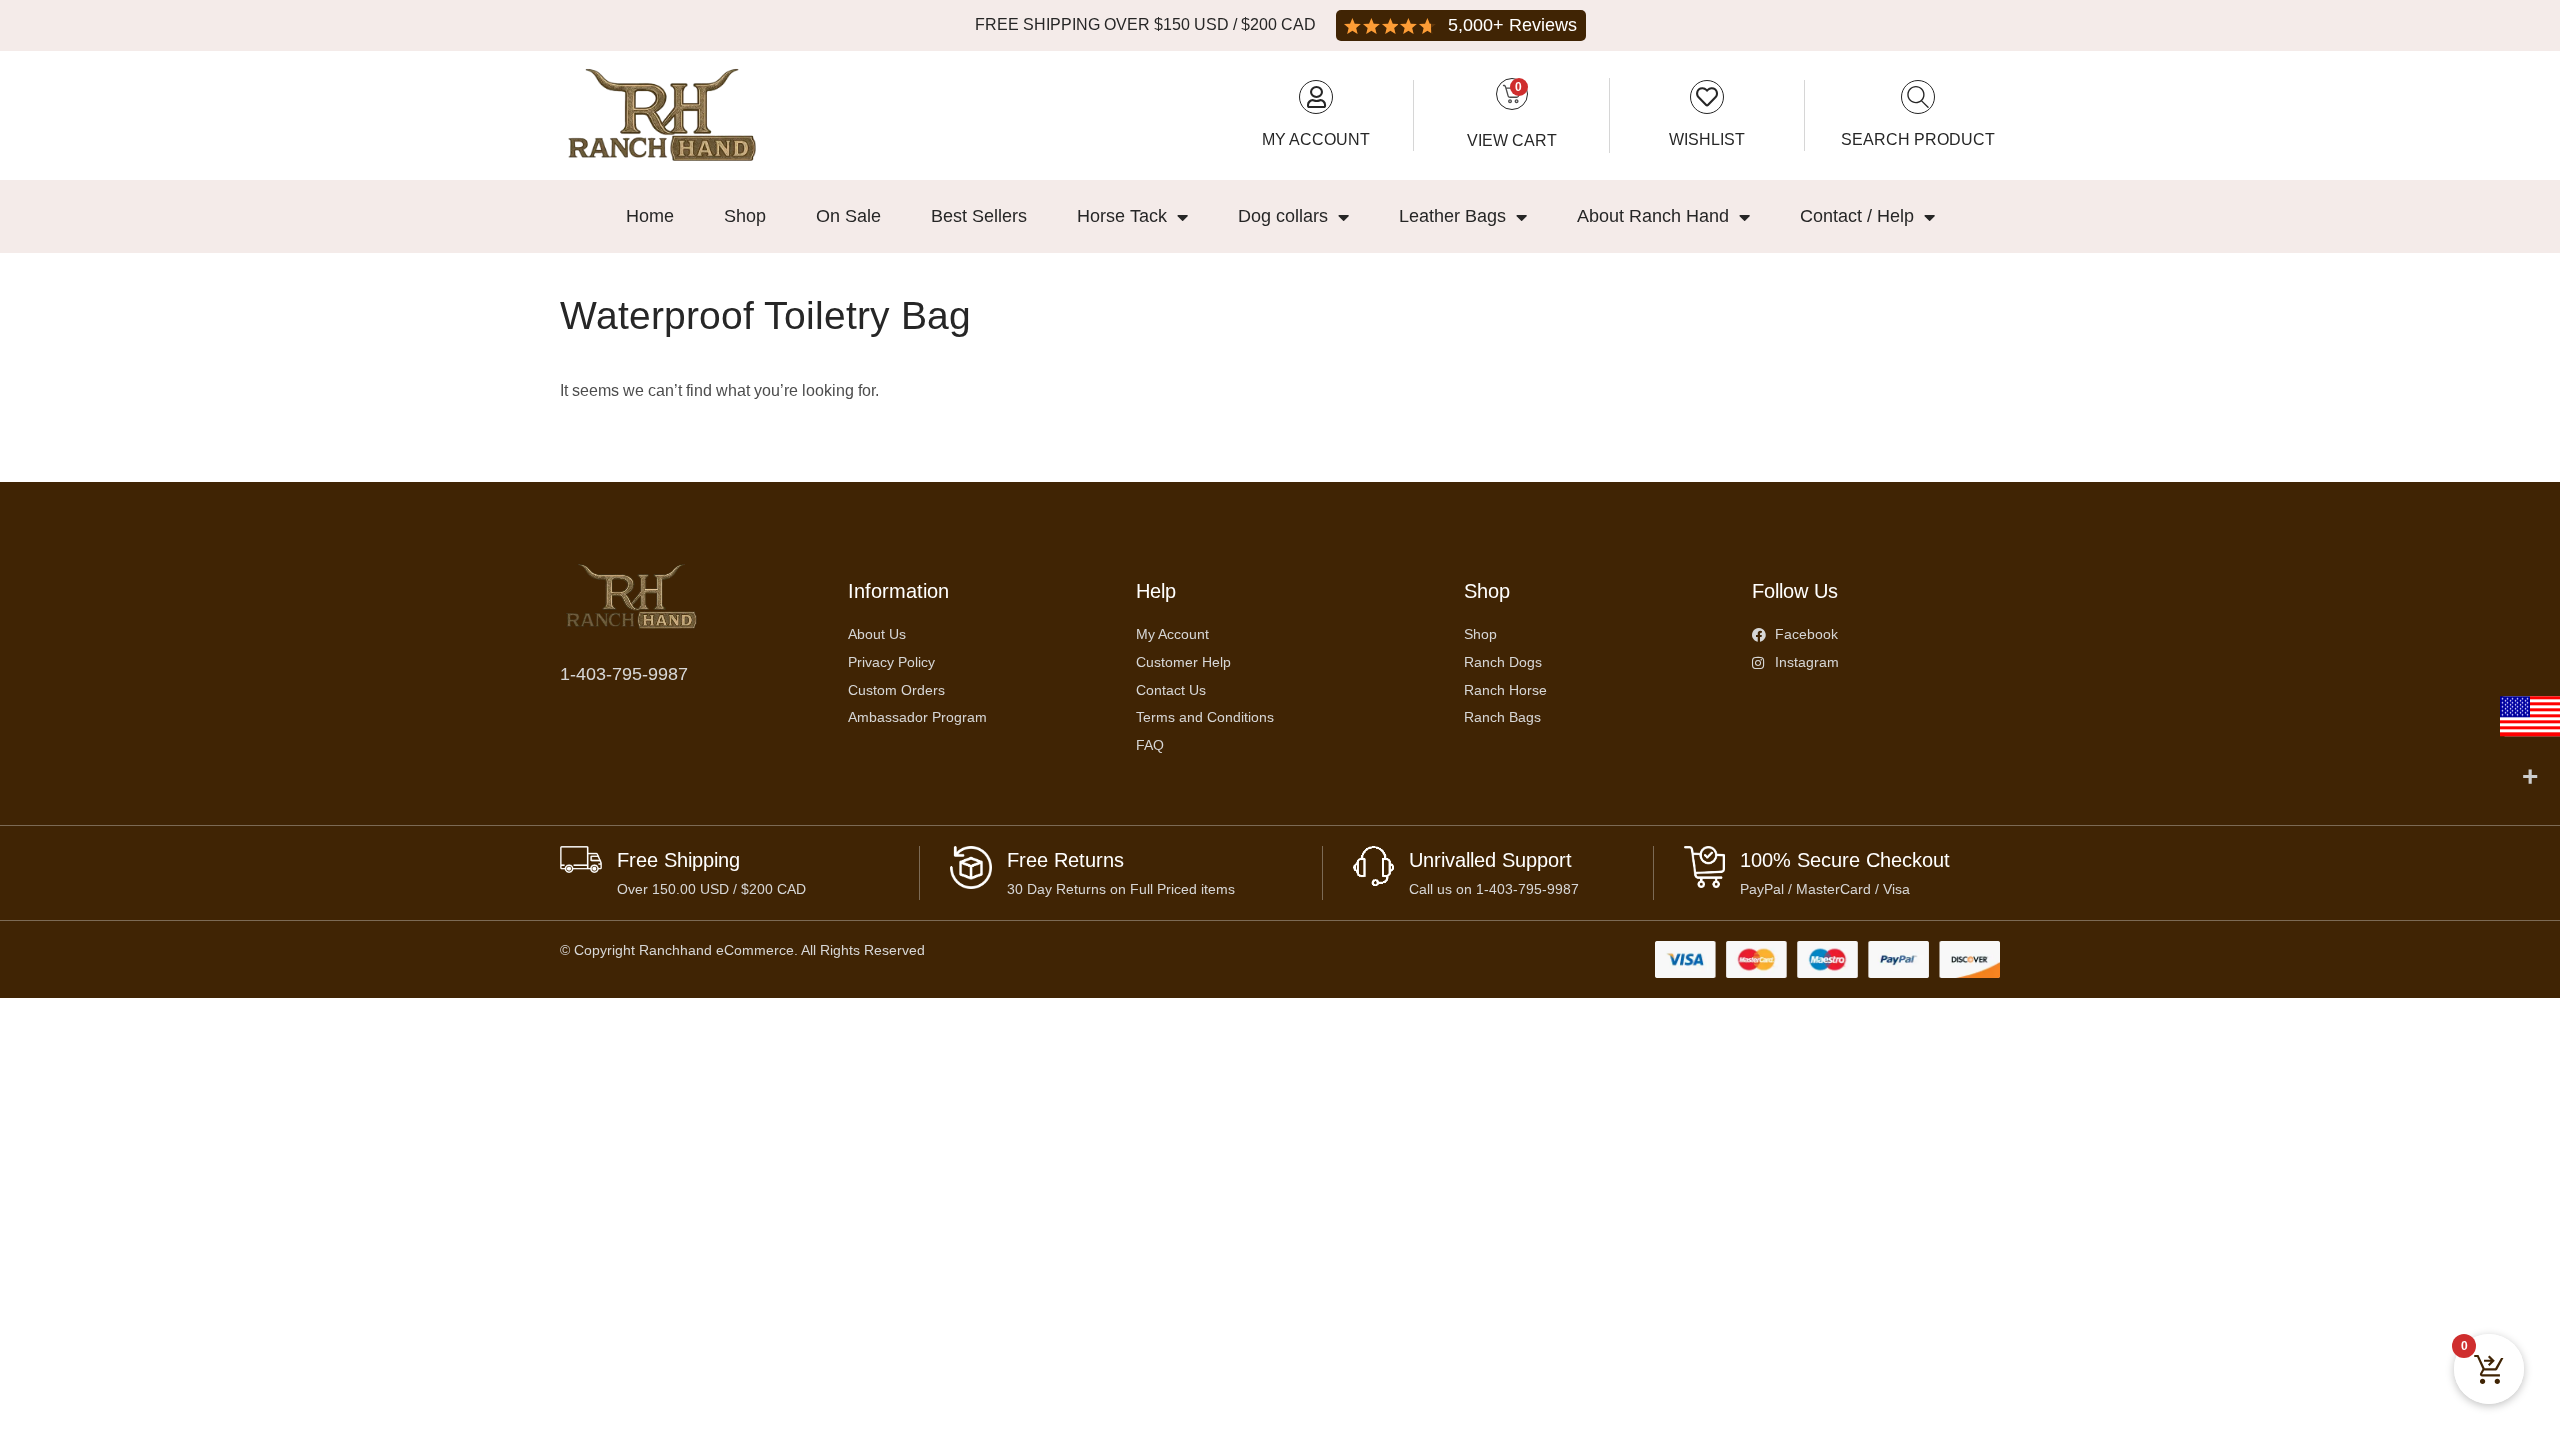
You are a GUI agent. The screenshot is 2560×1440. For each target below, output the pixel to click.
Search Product (1918, 139)
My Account (1316, 139)
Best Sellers (979, 216)
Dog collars (1283, 216)
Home (650, 216)
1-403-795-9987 (624, 674)
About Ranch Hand (1653, 216)
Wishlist (1707, 139)
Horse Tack (1122, 216)
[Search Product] (1918, 97)
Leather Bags (1452, 216)
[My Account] (1316, 97)
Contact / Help (1857, 216)
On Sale (848, 216)
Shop (745, 216)
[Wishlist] (1707, 97)
